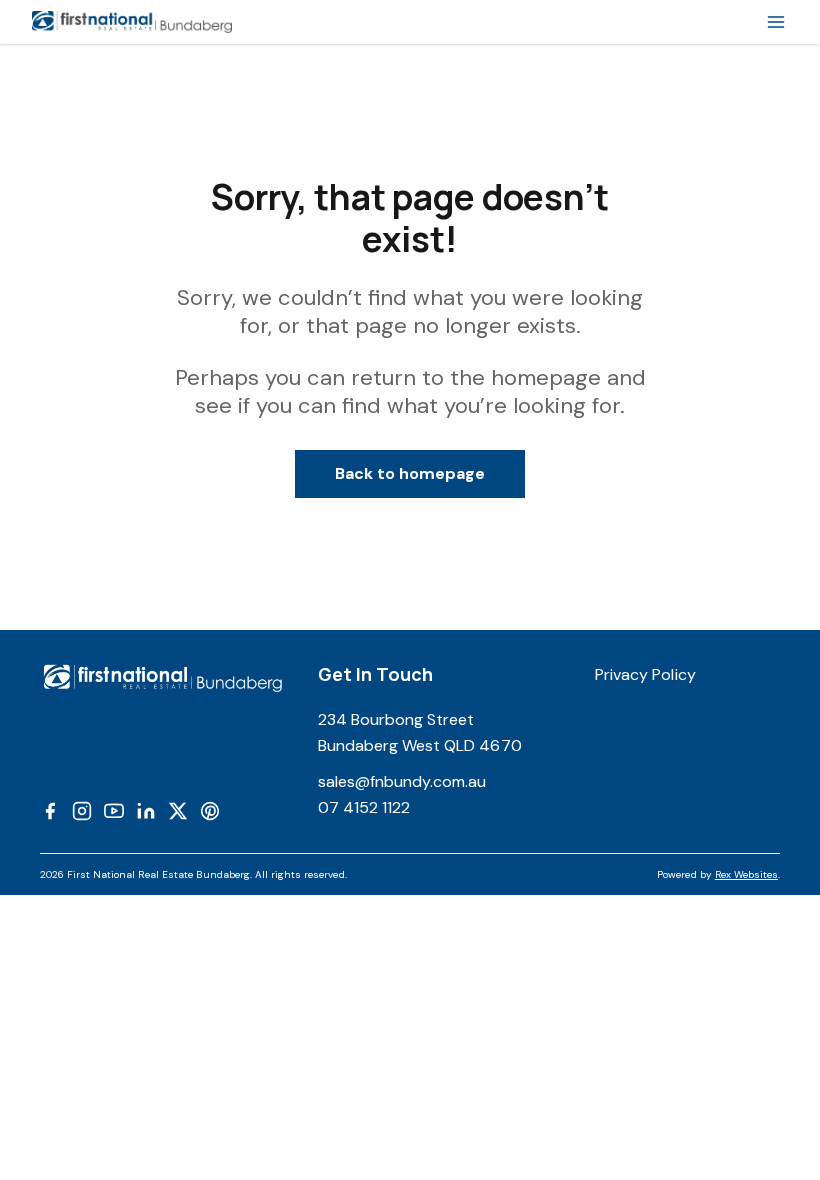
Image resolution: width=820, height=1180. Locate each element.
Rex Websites (746, 874)
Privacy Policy (645, 674)
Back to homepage (410, 473)
